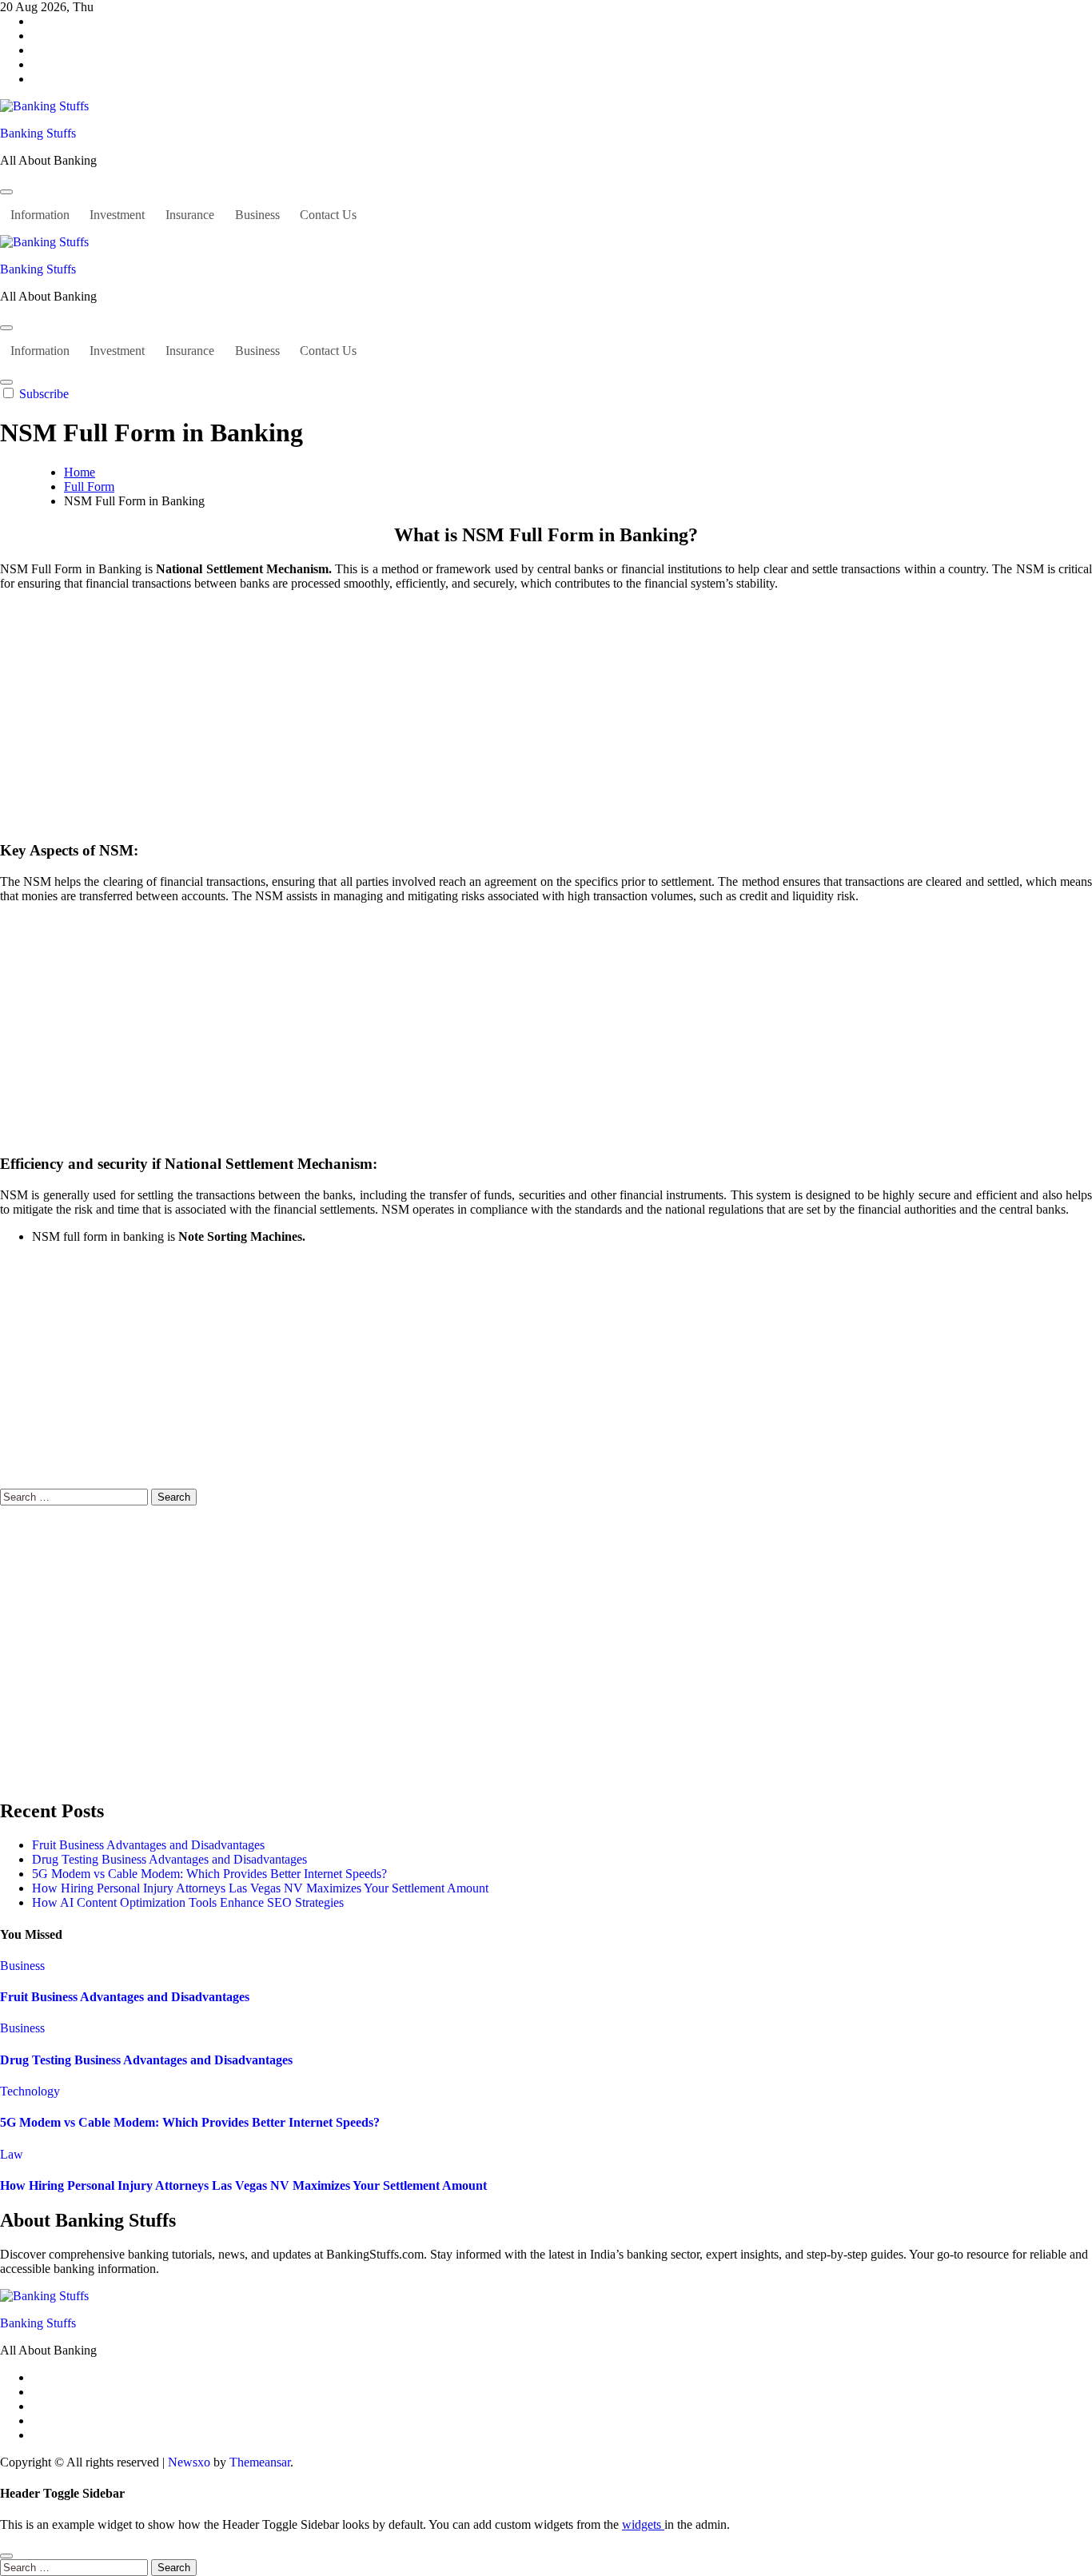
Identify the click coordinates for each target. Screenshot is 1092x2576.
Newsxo (189, 2462)
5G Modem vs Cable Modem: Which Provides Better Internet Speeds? (209, 1874)
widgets (643, 2524)
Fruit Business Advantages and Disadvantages (148, 1845)
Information (40, 215)
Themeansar (260, 2462)
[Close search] (6, 2556)
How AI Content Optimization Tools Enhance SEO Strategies (188, 1902)
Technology (30, 2091)
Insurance (190, 215)
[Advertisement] (546, 716)
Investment (117, 215)
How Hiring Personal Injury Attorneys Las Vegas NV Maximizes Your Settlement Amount (260, 1888)
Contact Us (328, 215)
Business (257, 215)
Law (12, 2154)
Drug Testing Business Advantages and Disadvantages (169, 1859)
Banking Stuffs (38, 133)
